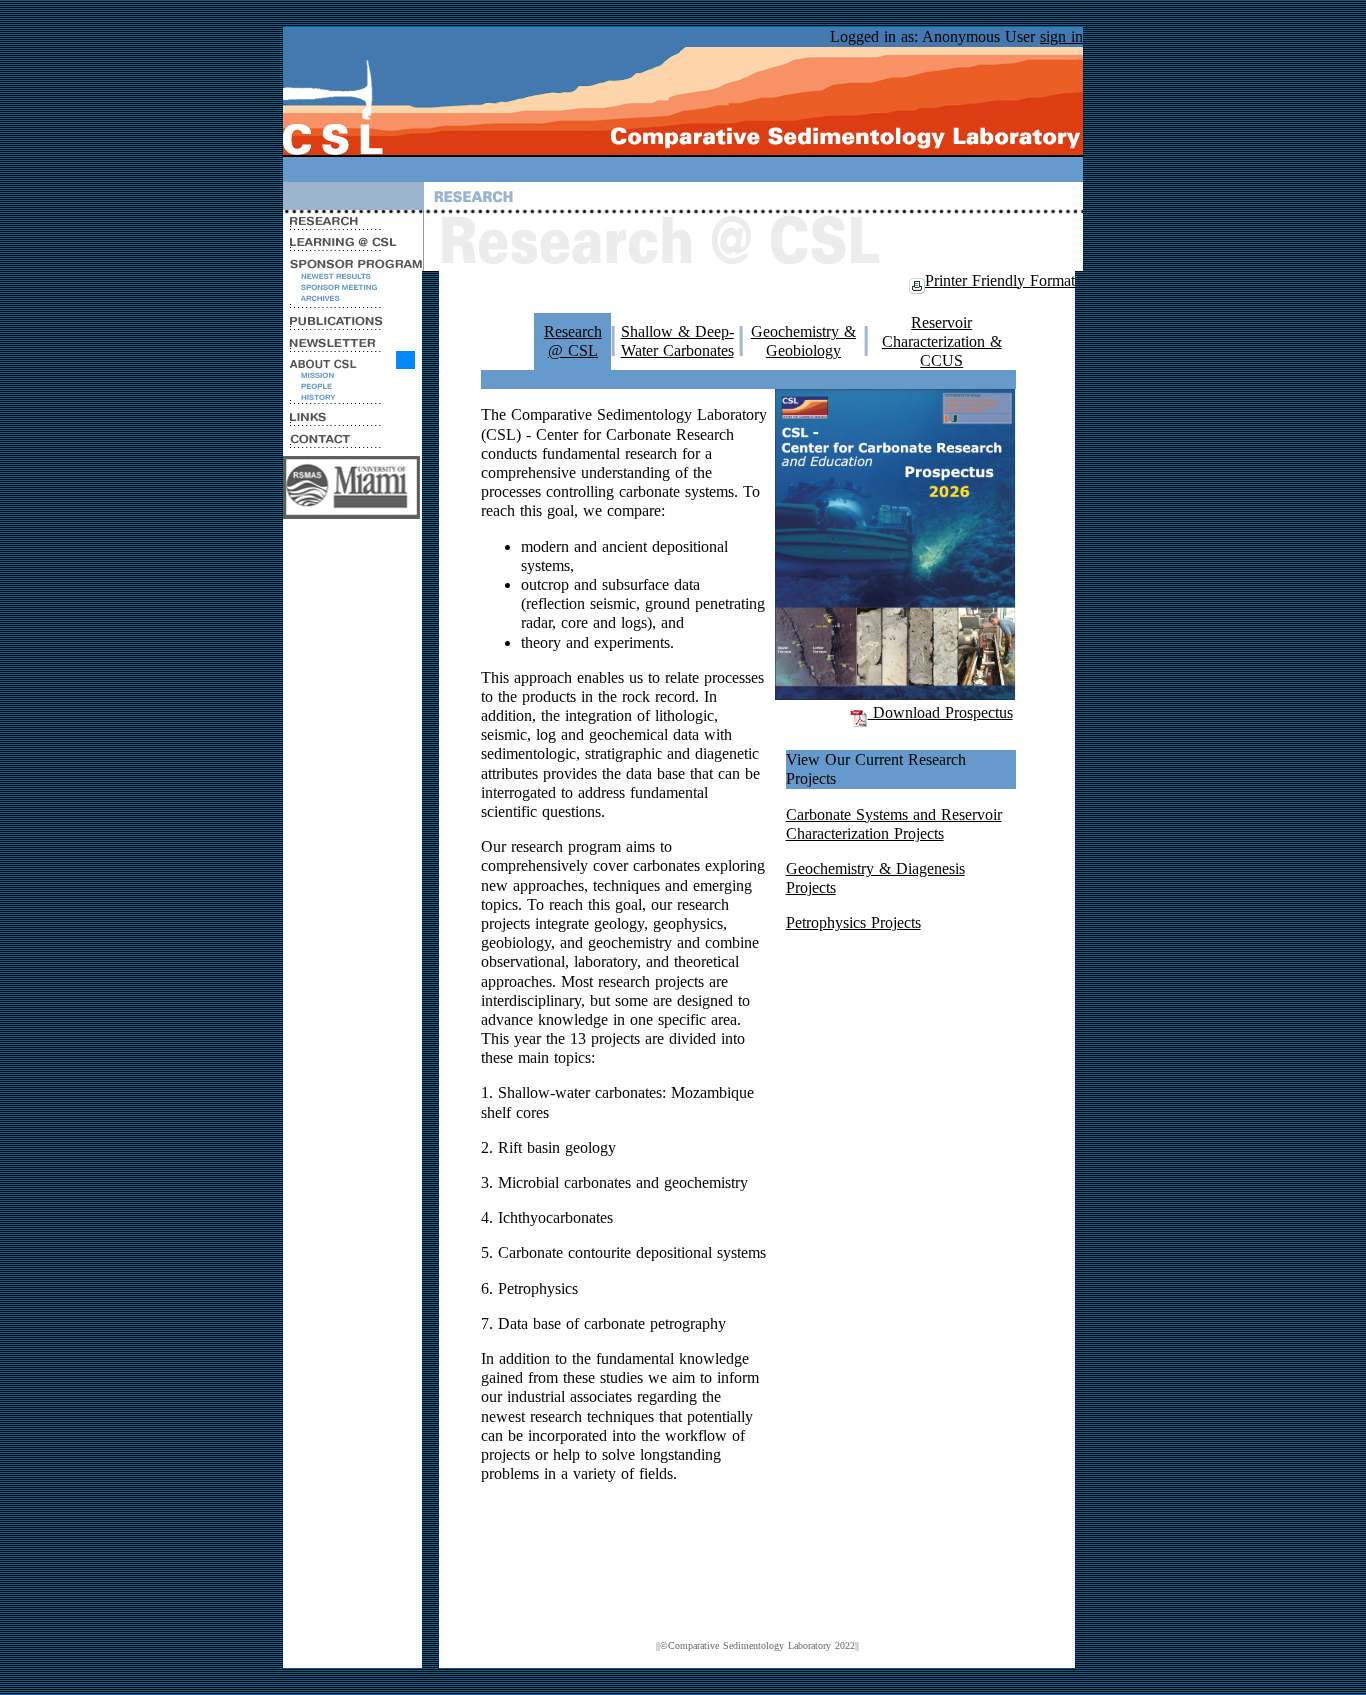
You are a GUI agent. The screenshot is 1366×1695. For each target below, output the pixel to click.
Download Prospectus (940, 712)
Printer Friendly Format (1000, 280)
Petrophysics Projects (853, 922)
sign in (1061, 36)
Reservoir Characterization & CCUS (942, 341)
